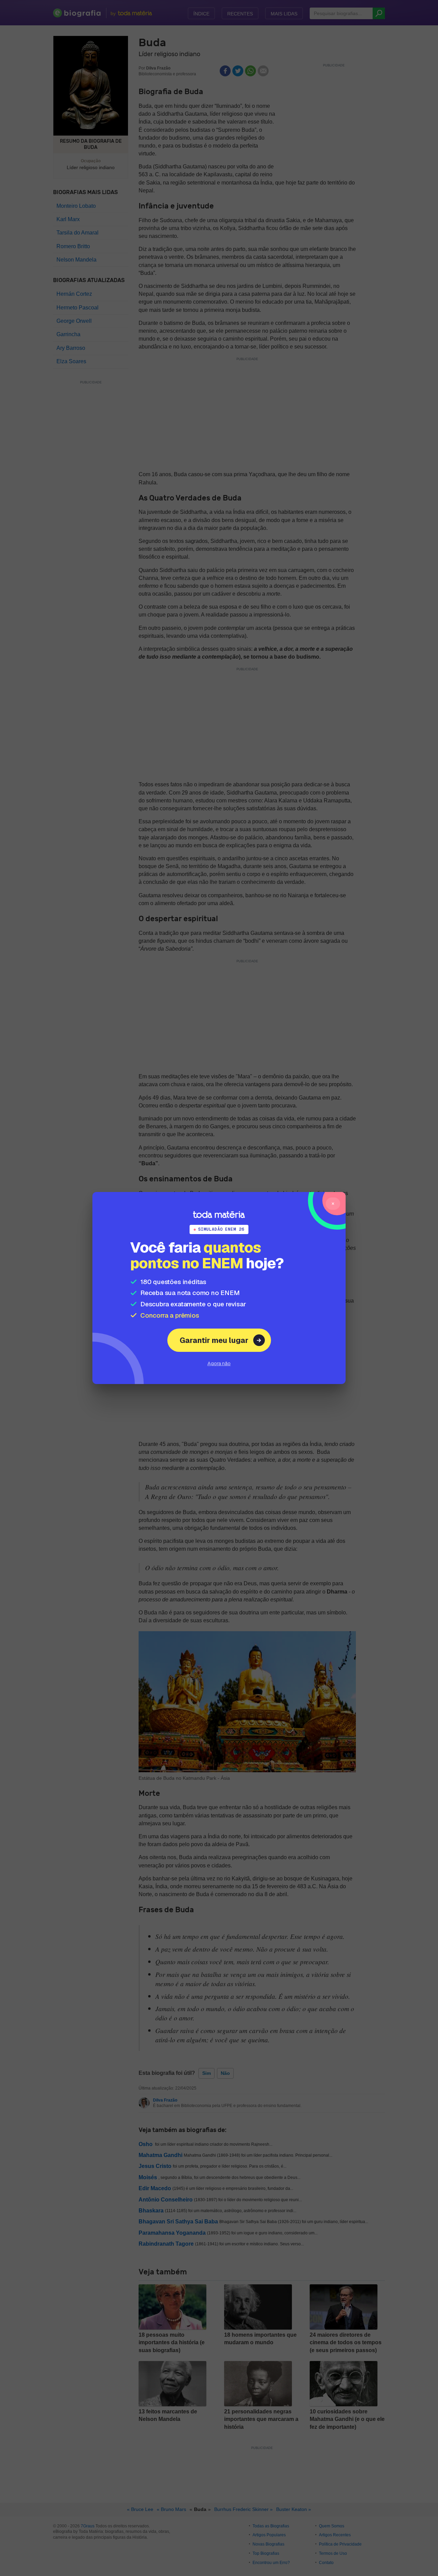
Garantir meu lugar (214, 1340)
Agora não (219, 1363)
